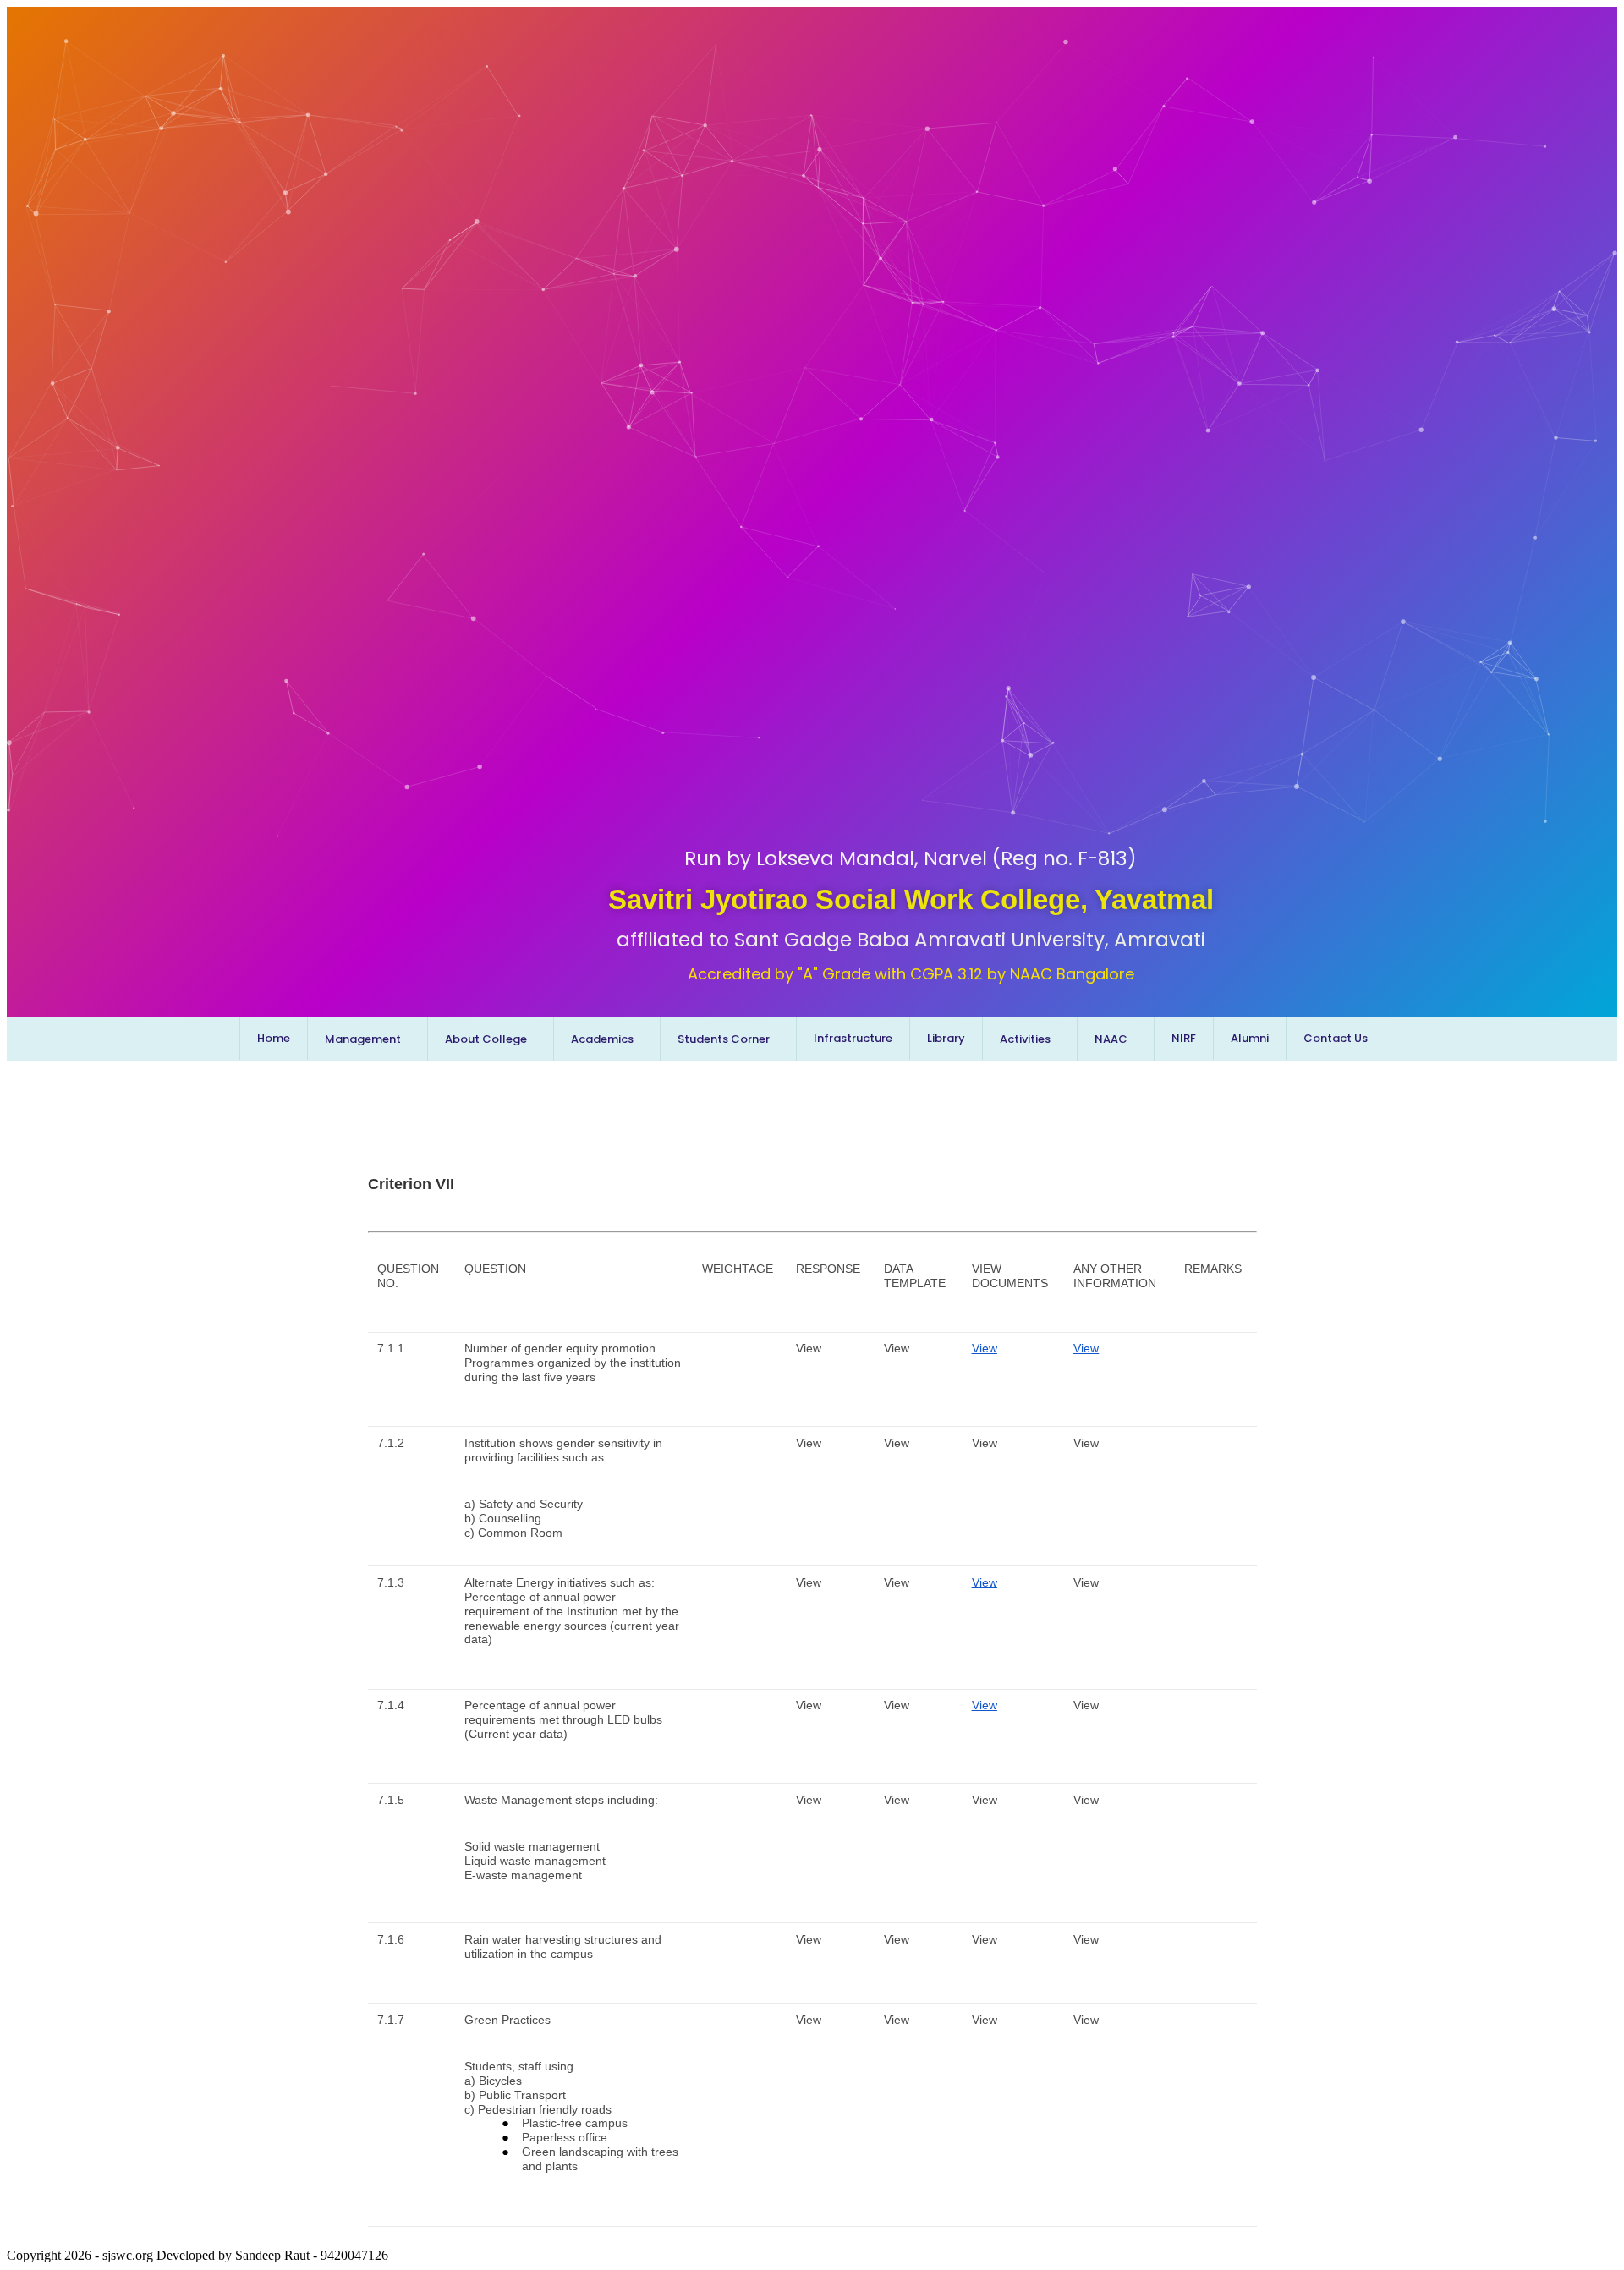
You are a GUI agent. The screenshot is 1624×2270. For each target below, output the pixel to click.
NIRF (1184, 1038)
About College (486, 1039)
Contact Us (1336, 1038)
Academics (602, 1039)
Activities (1025, 1039)
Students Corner (724, 1039)
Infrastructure (853, 1038)
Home (274, 1038)
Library (946, 1038)
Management (363, 1039)
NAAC (1111, 1039)
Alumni (1250, 1038)
